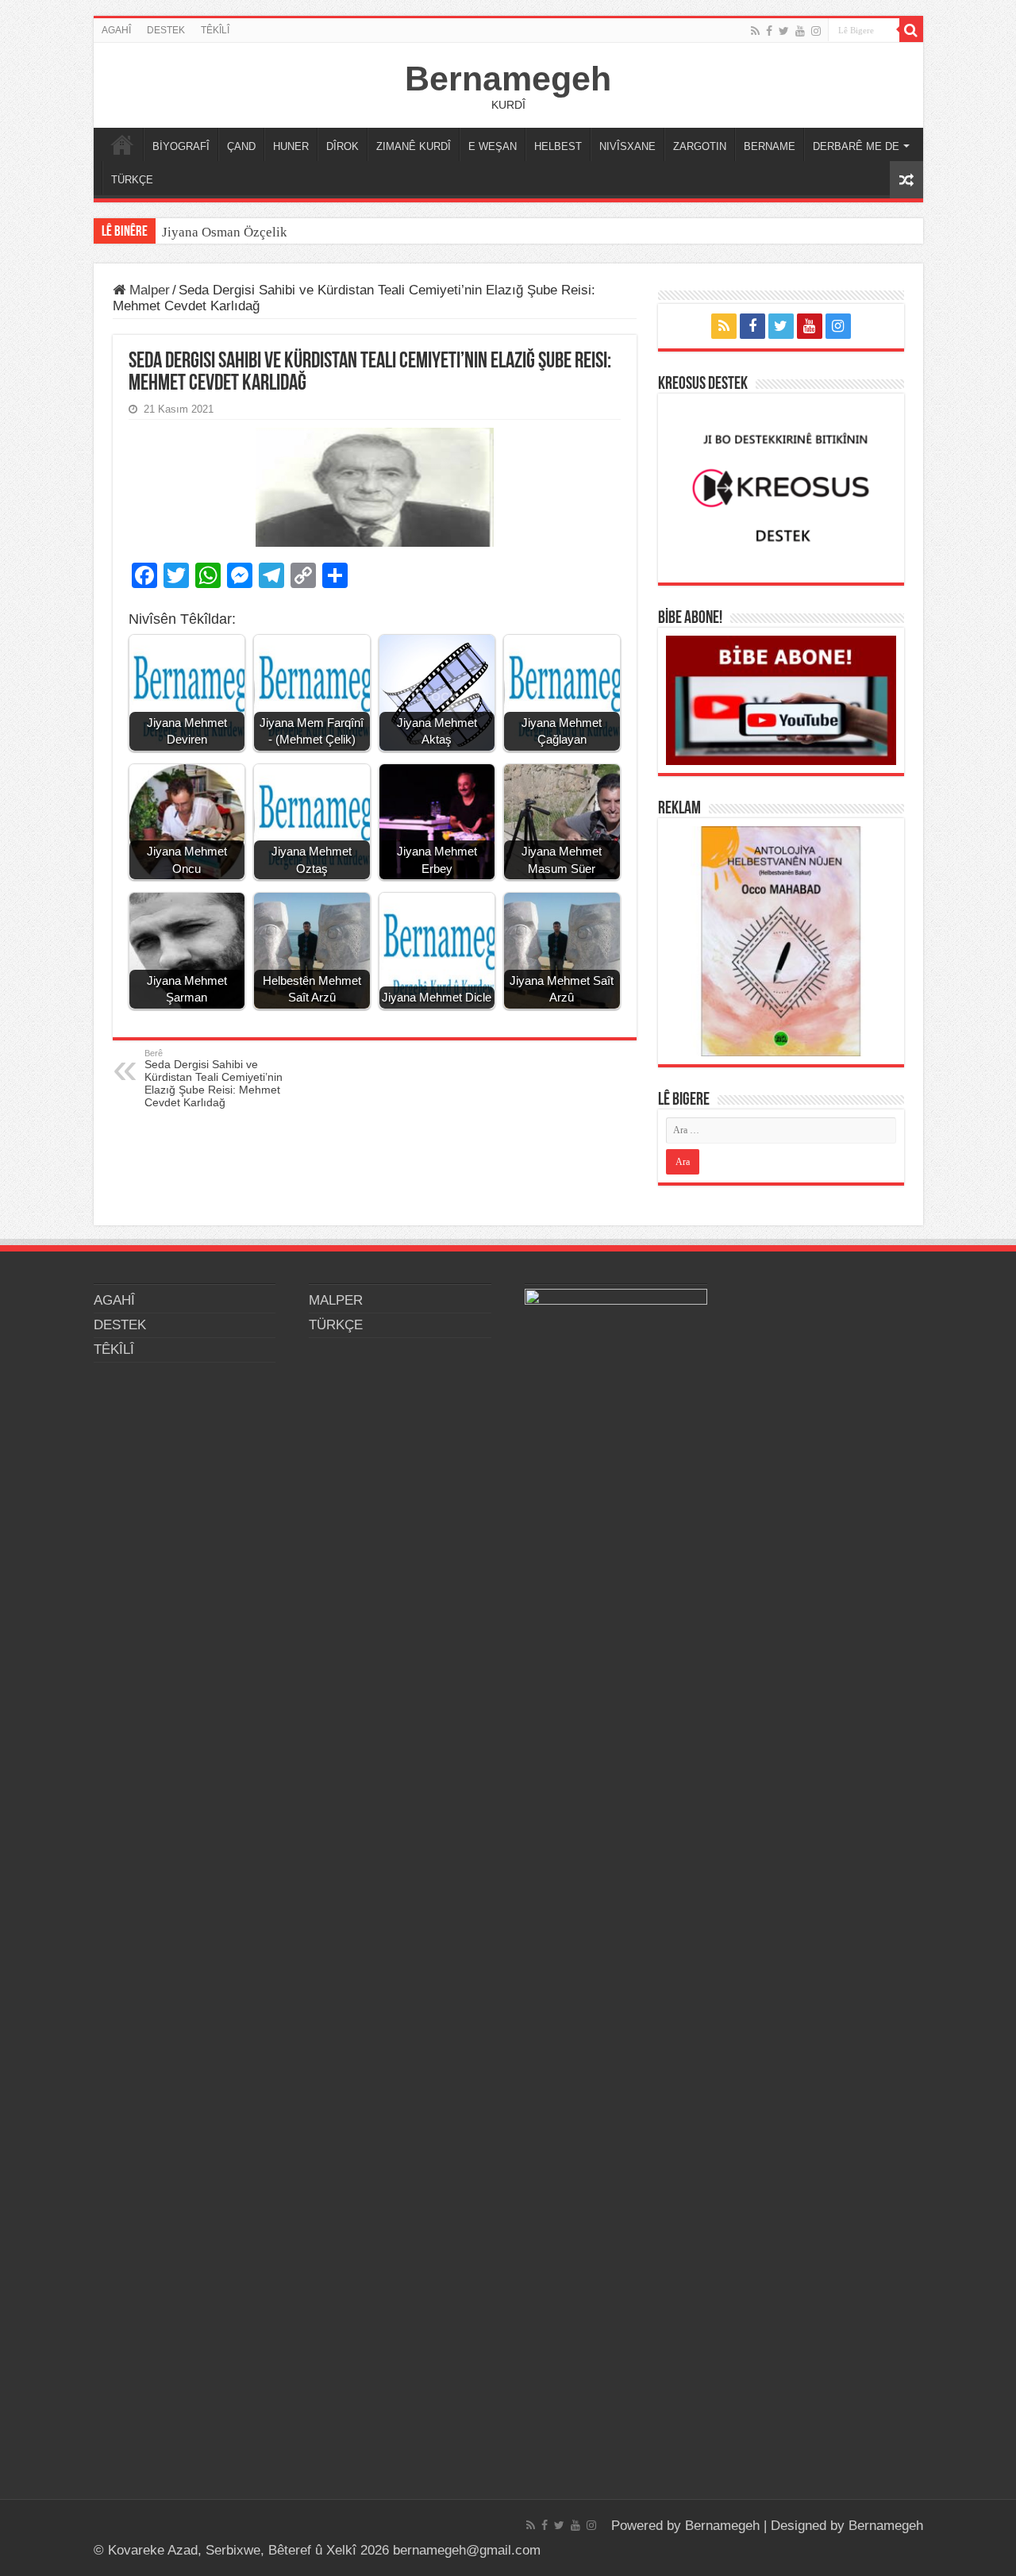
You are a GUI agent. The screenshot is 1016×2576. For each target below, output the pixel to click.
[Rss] (755, 31)
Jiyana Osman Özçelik (226, 232)
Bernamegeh (508, 79)
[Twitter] (784, 31)
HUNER (291, 146)
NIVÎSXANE (627, 146)
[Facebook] (769, 31)
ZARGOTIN (700, 146)
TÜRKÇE (132, 180)
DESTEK (166, 30)
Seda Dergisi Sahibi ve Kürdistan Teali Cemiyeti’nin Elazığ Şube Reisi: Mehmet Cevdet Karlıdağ (214, 1078)
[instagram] (816, 31)
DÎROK (343, 146)
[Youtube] (800, 31)
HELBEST (558, 146)
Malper (148, 290)
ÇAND (241, 146)
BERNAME (770, 146)
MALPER (122, 144)
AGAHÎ (116, 30)
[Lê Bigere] (911, 30)
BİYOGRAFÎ (181, 146)
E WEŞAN (493, 146)
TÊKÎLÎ (215, 30)
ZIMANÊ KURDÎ (414, 146)
